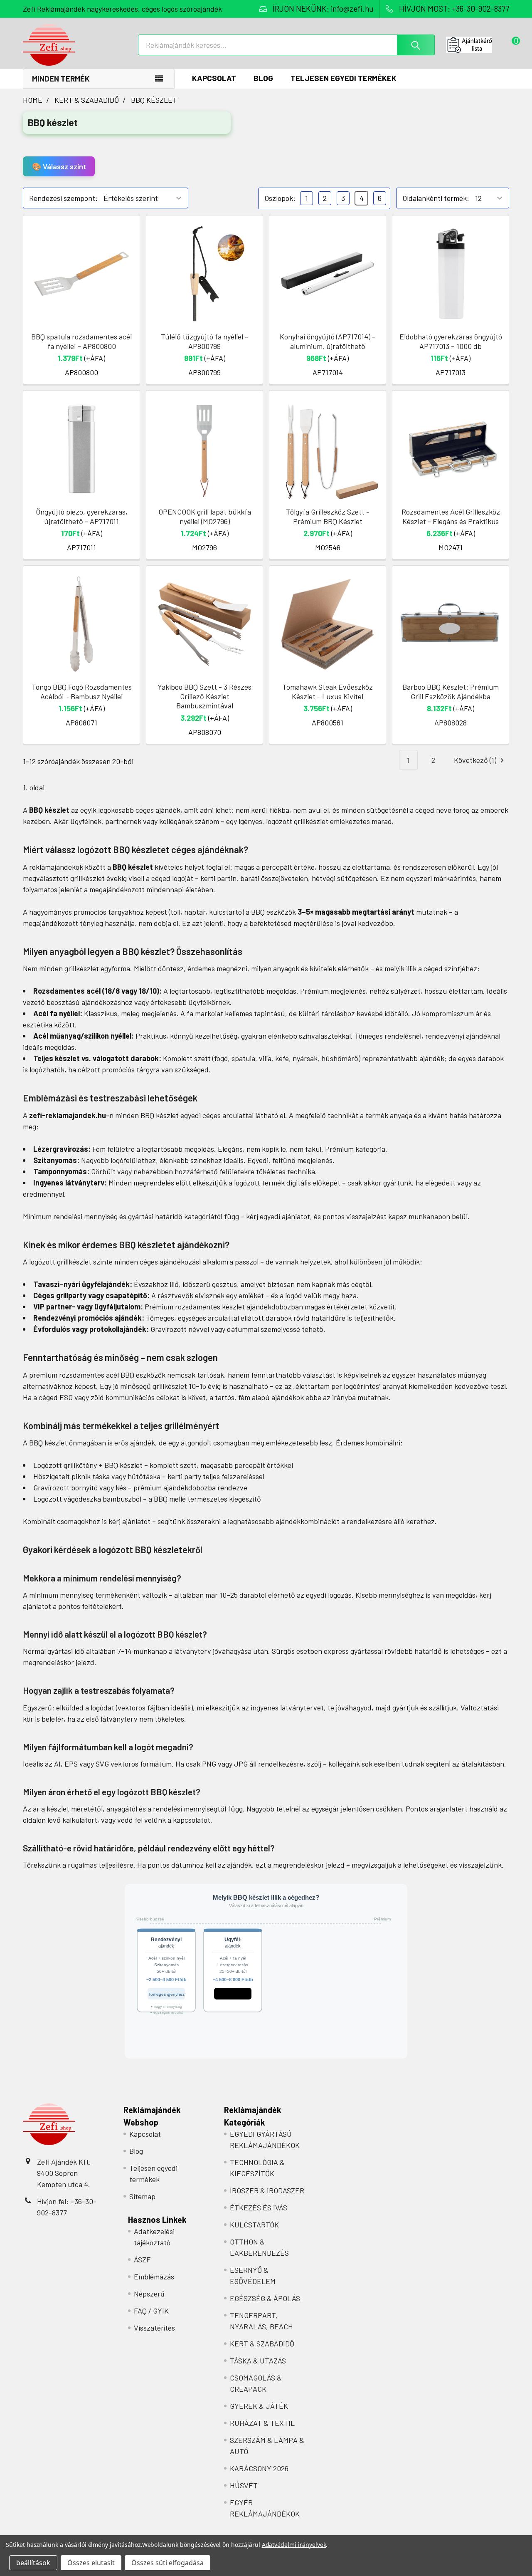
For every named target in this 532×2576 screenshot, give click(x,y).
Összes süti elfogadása (167, 2563)
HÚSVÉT (244, 2485)
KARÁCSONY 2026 (259, 2468)
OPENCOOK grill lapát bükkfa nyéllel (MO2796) (205, 516)
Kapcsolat (214, 78)
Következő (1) (476, 760)
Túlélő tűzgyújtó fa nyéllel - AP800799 (204, 341)
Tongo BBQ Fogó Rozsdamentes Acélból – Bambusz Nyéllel (82, 692)
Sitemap (142, 2196)
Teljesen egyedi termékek (344, 78)
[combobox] (286, 45)
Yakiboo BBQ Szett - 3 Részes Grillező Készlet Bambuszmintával (204, 696)
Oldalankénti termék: (436, 198)
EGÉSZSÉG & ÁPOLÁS (265, 2298)
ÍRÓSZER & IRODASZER (267, 2190)
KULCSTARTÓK (254, 2225)
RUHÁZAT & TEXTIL (262, 2423)
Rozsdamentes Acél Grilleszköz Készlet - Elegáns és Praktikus (451, 516)
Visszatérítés (154, 2328)
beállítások (33, 2563)
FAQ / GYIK (151, 2311)
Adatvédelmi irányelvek (294, 2545)
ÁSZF (142, 2259)
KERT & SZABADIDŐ (262, 2343)
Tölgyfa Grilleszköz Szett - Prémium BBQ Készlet (328, 516)
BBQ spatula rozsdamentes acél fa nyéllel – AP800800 (81, 341)
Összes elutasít (91, 2563)
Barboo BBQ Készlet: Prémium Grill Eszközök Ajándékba (451, 692)
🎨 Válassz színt (59, 166)
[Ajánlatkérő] (478, 45)
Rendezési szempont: (63, 198)
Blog (263, 78)
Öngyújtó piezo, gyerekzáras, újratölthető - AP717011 (82, 516)
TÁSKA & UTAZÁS (258, 2361)
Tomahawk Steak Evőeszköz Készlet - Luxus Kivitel (328, 692)
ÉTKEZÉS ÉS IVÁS (259, 2207)
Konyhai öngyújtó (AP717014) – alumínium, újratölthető (328, 341)
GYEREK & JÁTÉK (259, 2406)
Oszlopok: (280, 198)
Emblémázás (154, 2277)
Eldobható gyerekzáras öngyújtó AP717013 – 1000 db (451, 341)
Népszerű (149, 2294)
